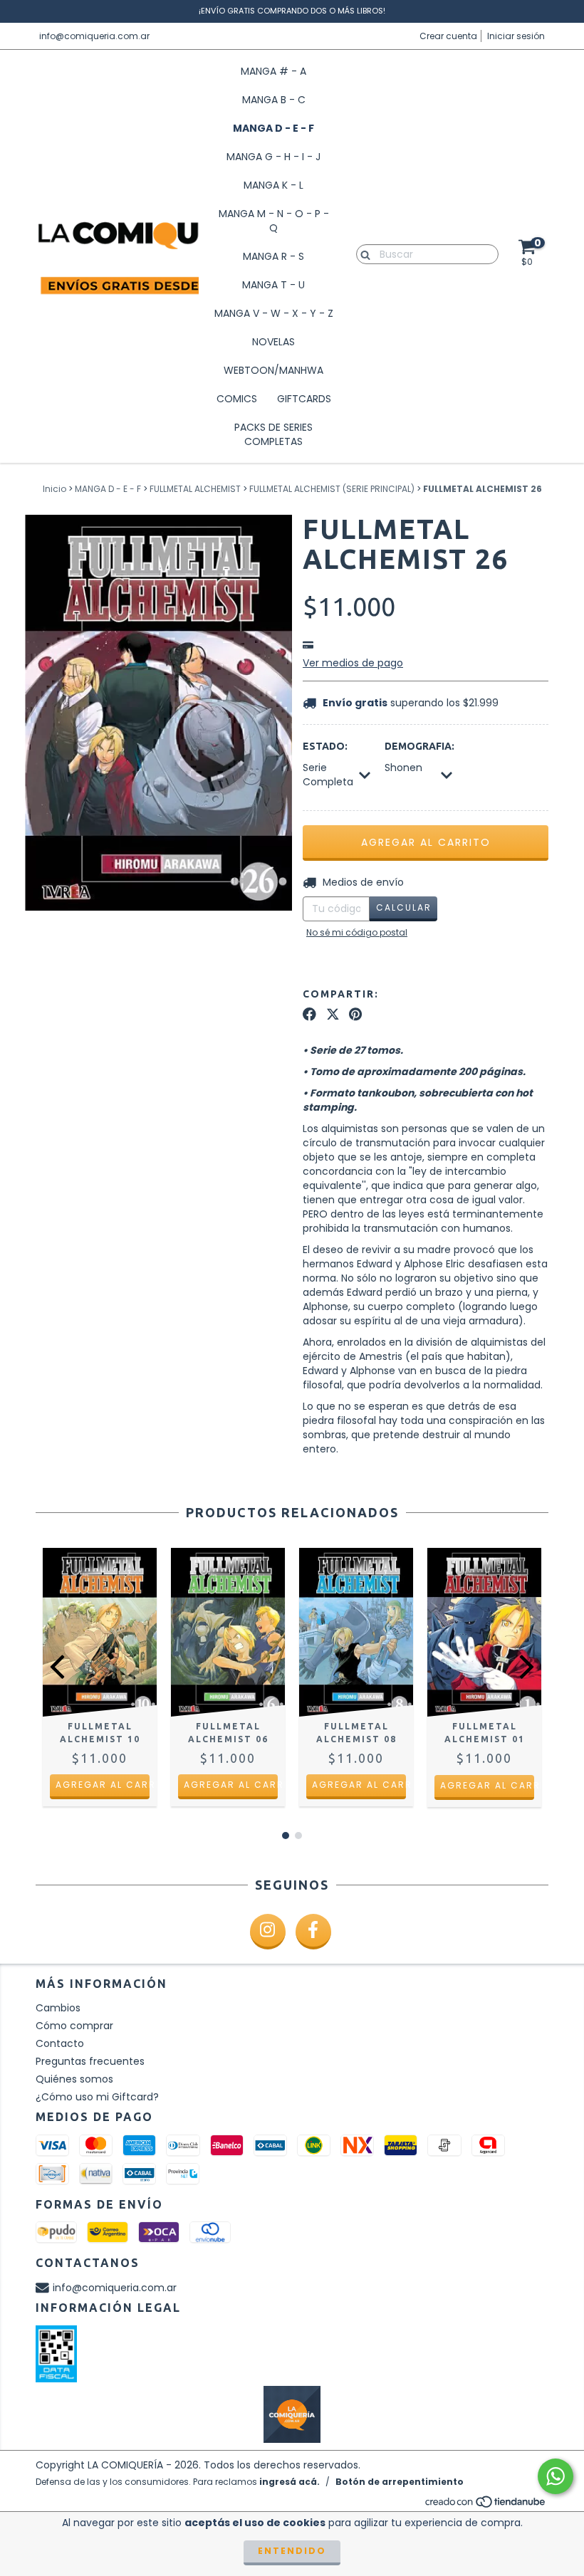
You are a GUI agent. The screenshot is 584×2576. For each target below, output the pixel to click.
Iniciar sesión (516, 36)
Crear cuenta (448, 36)
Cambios (58, 2008)
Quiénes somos (74, 2079)
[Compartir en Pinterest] (355, 1015)
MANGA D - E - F (273, 128)
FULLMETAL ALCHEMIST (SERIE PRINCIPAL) (332, 489)
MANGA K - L (273, 185)
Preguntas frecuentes (90, 2061)
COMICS (237, 399)
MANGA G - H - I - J (273, 157)
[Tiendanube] (486, 2505)
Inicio (54, 489)
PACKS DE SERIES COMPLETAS (273, 434)
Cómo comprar (74, 2026)
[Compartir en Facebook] (309, 1015)
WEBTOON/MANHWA (273, 370)
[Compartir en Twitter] (333, 1015)
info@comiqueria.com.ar (94, 36)
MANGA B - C (274, 100)
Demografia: (419, 746)
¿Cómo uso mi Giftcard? (97, 2097)
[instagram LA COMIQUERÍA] (268, 1932)
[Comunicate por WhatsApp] (556, 2476)
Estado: (325, 746)
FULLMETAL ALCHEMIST (195, 489)
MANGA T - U (273, 285)
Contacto (60, 2043)
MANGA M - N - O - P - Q (274, 221)
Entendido (292, 2551)
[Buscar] (362, 253)
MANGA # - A (273, 71)
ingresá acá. (290, 2482)
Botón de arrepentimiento (400, 2482)
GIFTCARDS (304, 399)
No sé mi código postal (357, 932)
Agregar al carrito (103, 1785)
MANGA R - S (273, 256)
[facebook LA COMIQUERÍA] (313, 1932)
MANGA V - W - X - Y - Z (274, 313)
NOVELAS (273, 342)
